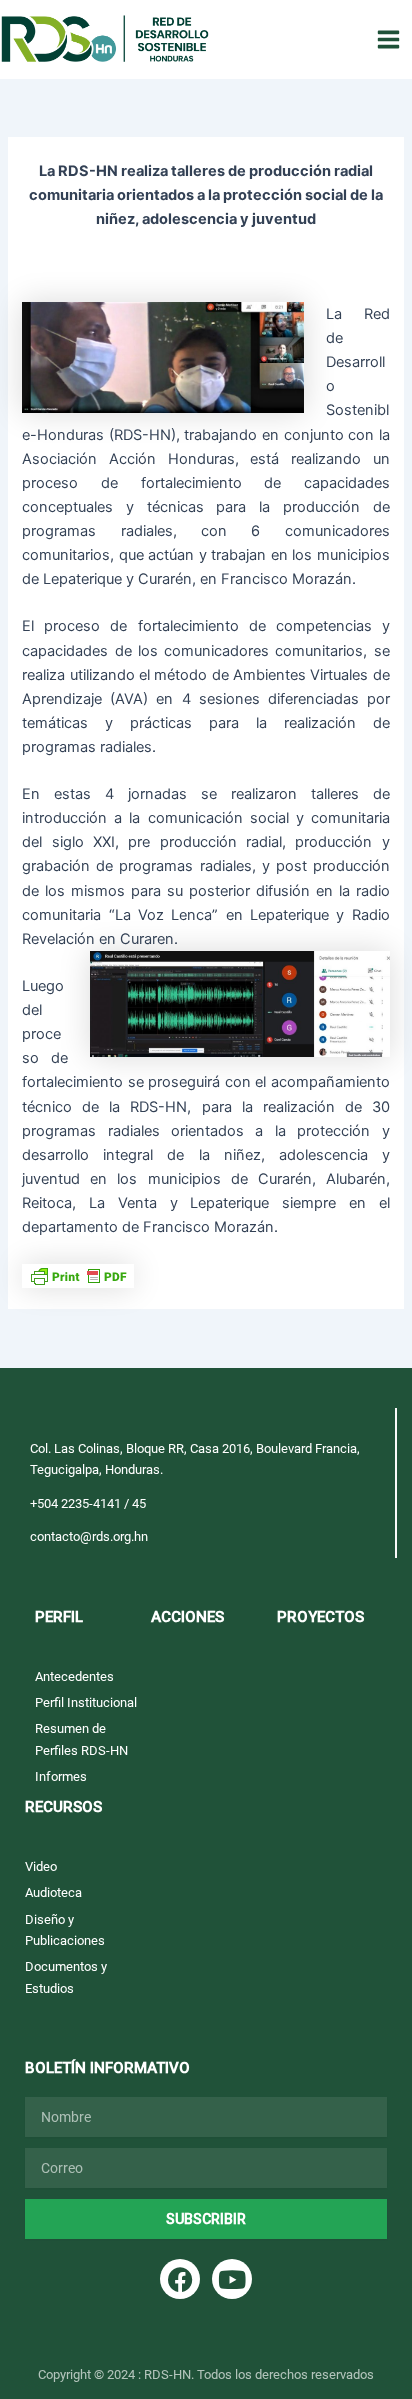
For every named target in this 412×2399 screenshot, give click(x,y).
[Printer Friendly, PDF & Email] (78, 1273)
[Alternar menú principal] (388, 39)
